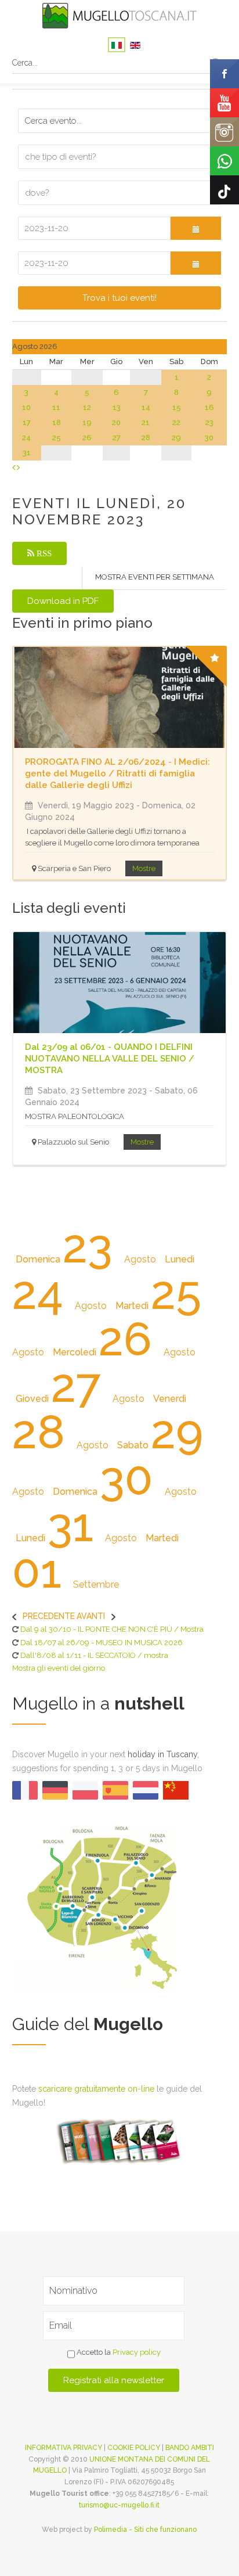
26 (87, 438)
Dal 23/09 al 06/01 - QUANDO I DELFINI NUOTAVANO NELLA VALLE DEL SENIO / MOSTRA (110, 1059)
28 (146, 438)
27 (117, 438)
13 (117, 407)
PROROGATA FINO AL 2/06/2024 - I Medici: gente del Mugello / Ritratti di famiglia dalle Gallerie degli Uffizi (117, 773)
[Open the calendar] (196, 228)
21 (146, 422)
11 (56, 407)
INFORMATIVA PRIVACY (64, 2448)
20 (116, 422)
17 (27, 422)
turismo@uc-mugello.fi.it (119, 2505)
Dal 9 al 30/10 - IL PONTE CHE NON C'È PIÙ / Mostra (112, 1629)
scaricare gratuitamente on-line (96, 2089)
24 (26, 438)
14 (146, 407)
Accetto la (118, 2352)
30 (209, 438)
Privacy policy (137, 2352)
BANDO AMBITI (190, 2448)
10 (26, 407)
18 (57, 422)
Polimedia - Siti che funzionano (145, 2530)
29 (176, 438)
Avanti (91, 1616)
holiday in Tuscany (162, 1754)
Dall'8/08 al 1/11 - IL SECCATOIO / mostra (94, 1655)
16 (209, 407)
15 (177, 407)
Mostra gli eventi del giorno (59, 1668)
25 (57, 438)
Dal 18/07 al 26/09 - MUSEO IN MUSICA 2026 (102, 1643)
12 (87, 407)
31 (27, 453)
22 (176, 422)
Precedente (49, 1616)
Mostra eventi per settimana (155, 577)
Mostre (144, 868)
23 (209, 422)
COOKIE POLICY (134, 2448)
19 (87, 422)
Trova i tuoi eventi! (119, 298)
